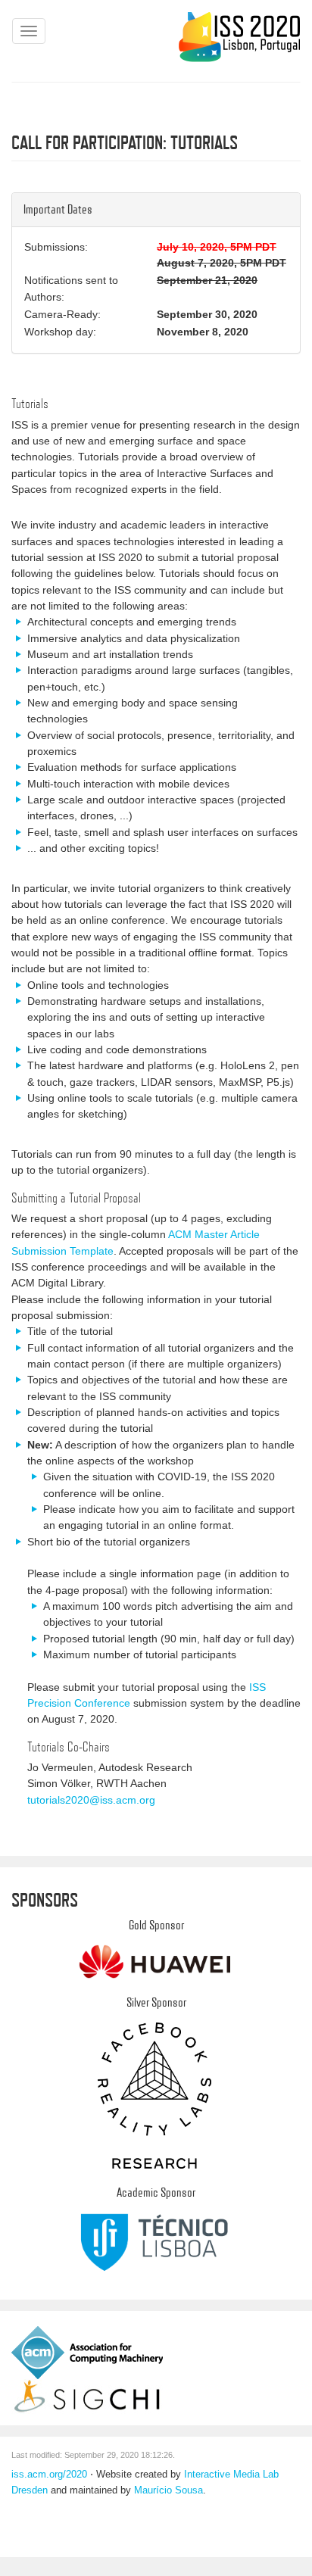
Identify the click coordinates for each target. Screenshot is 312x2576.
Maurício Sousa (168, 2490)
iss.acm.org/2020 (49, 2475)
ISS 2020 (239, 37)
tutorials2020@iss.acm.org (91, 1800)
